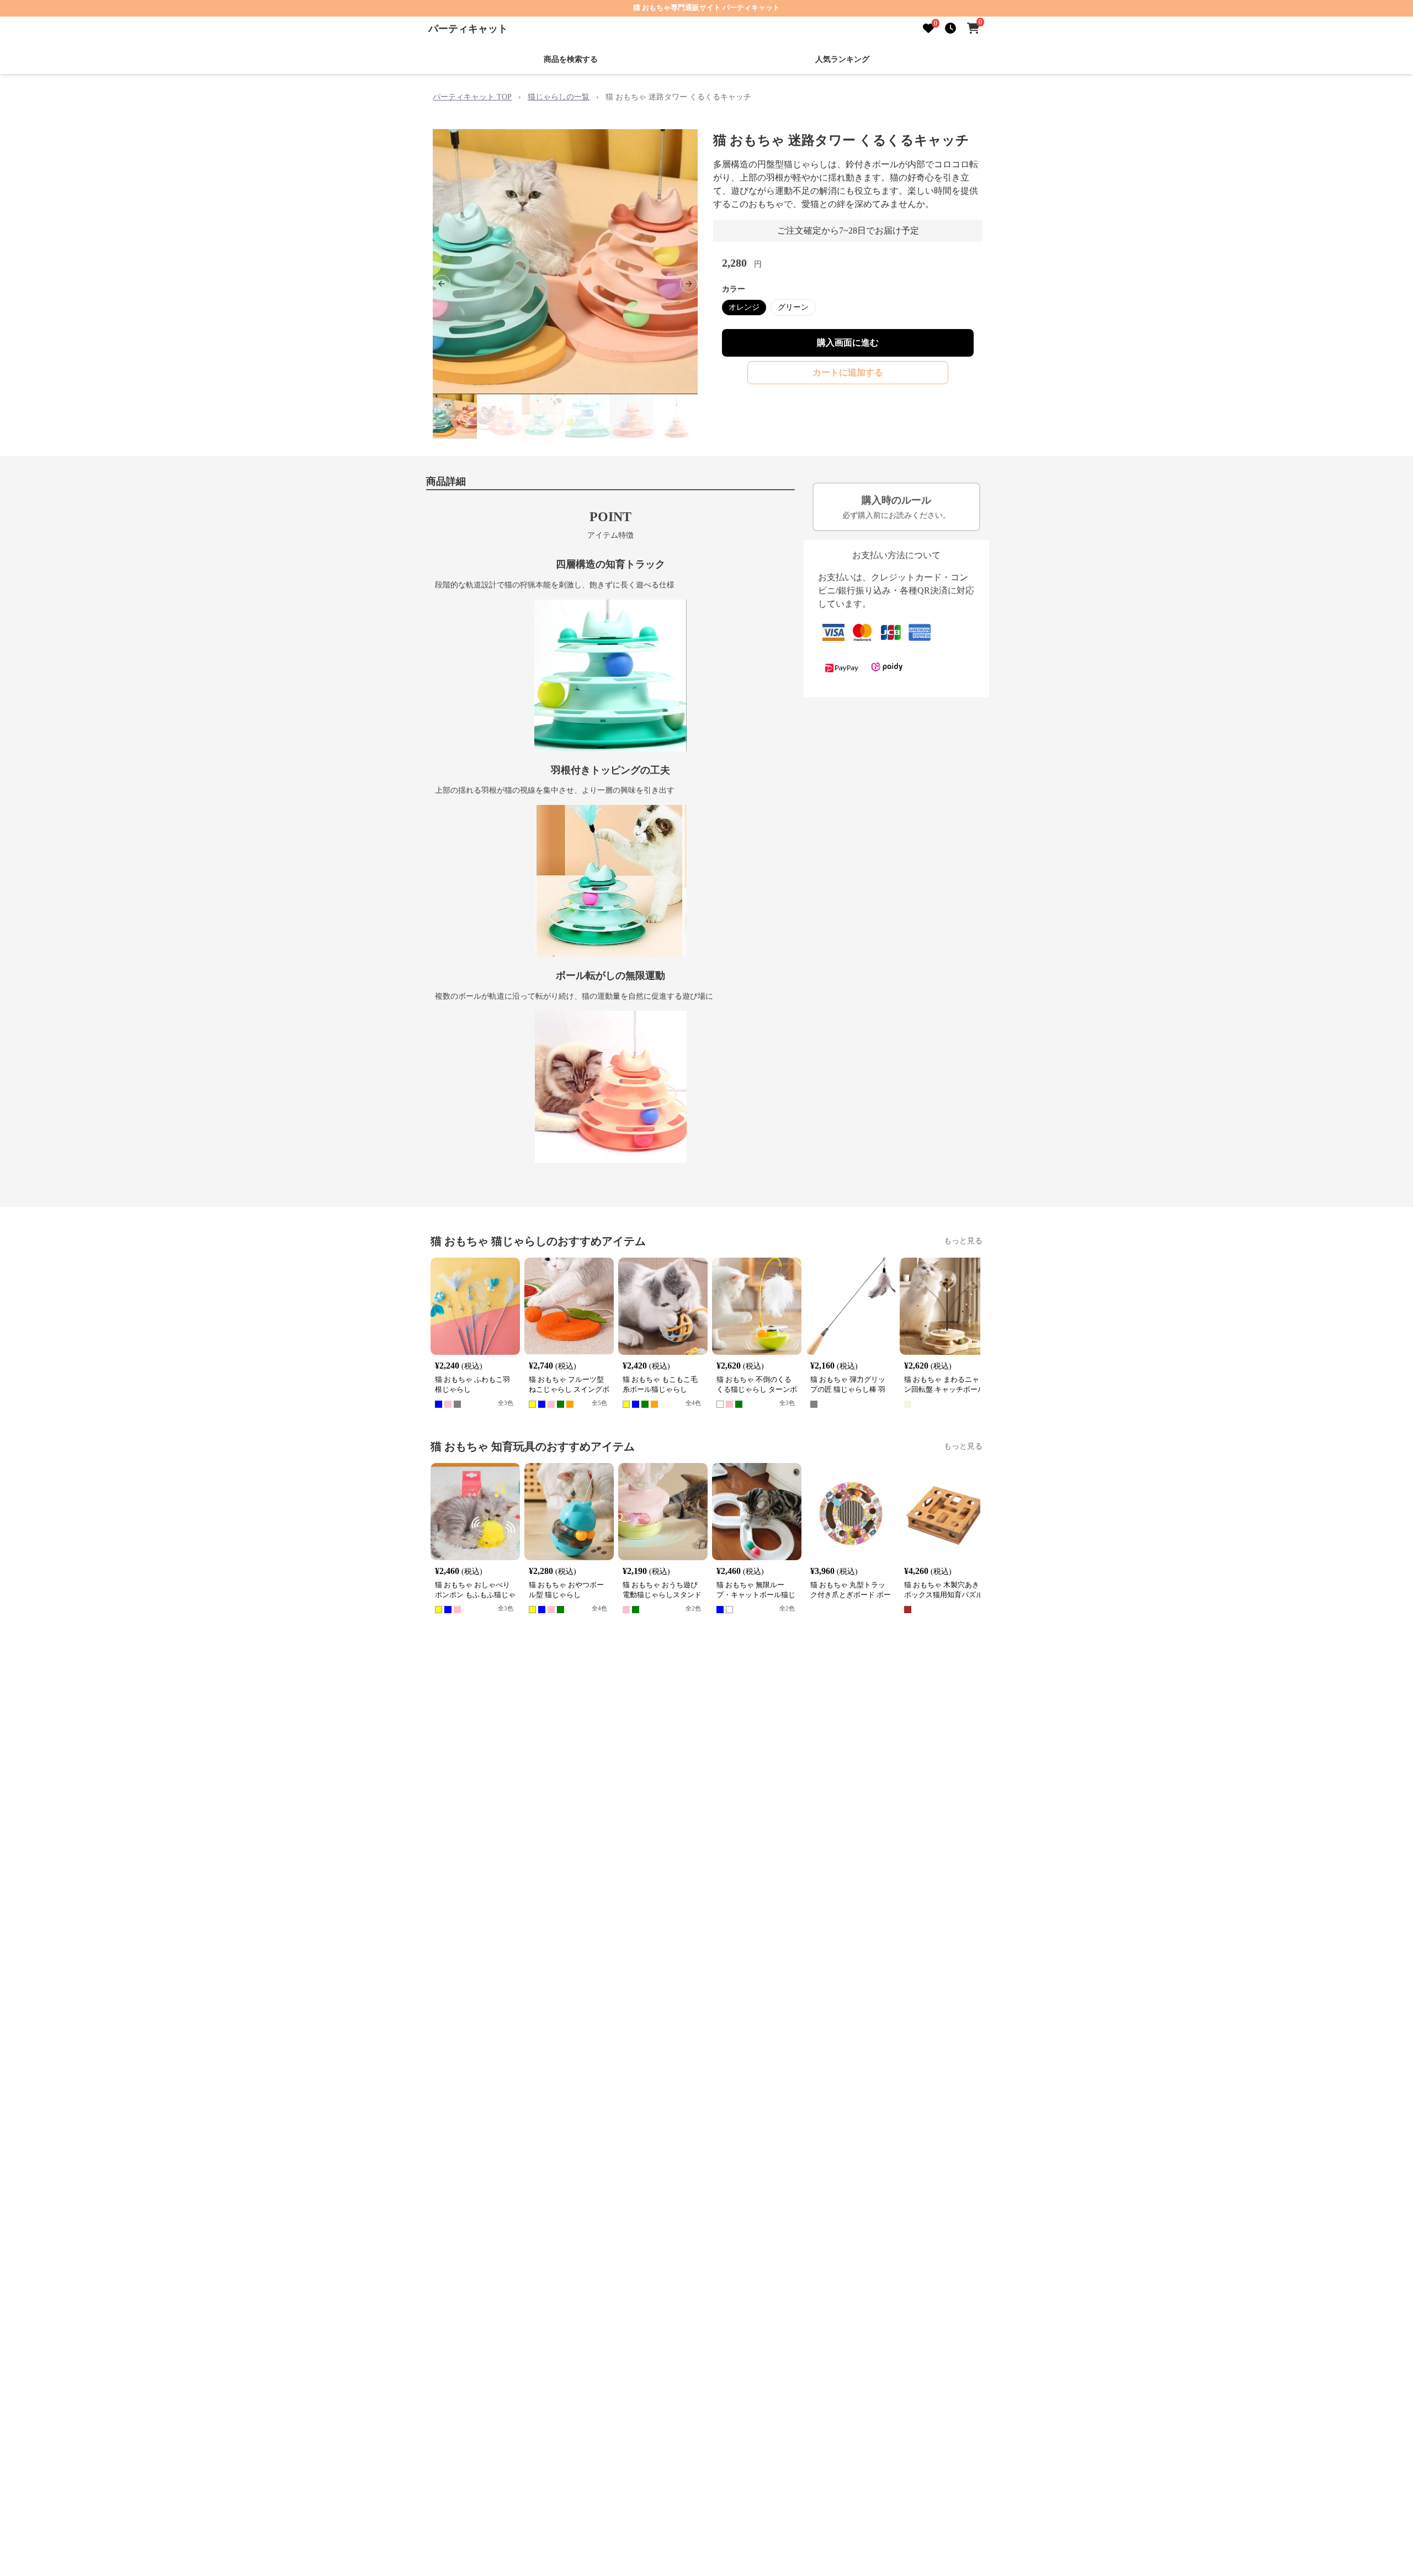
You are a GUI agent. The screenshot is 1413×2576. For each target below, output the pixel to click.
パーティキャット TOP (472, 97)
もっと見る (963, 1241)
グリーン (793, 307)
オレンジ (744, 307)
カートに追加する (848, 372)
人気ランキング (842, 59)
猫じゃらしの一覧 (559, 97)
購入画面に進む (848, 343)
